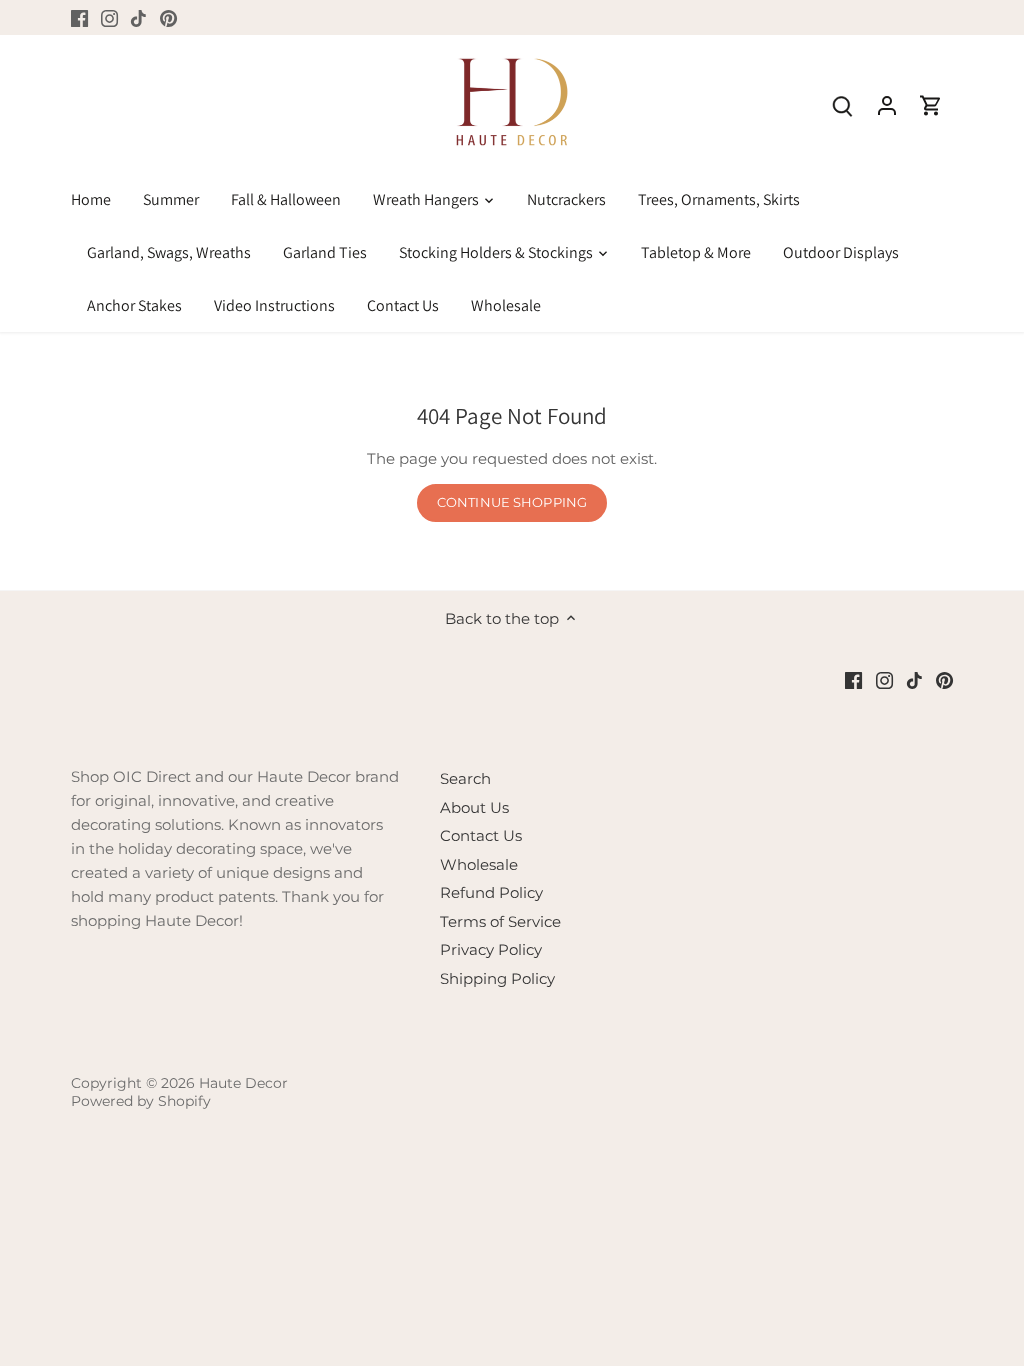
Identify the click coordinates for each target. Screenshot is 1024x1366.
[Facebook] (79, 17)
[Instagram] (109, 17)
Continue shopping (512, 502)
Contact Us (481, 835)
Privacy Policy (491, 949)
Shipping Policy (497, 978)
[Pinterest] (168, 17)
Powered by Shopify (141, 1101)
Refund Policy (491, 892)
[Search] (843, 104)
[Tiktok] (138, 17)
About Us (474, 807)
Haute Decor (243, 1083)
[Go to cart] (931, 104)
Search (465, 778)
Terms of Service (500, 921)
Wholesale (479, 864)
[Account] (887, 104)
